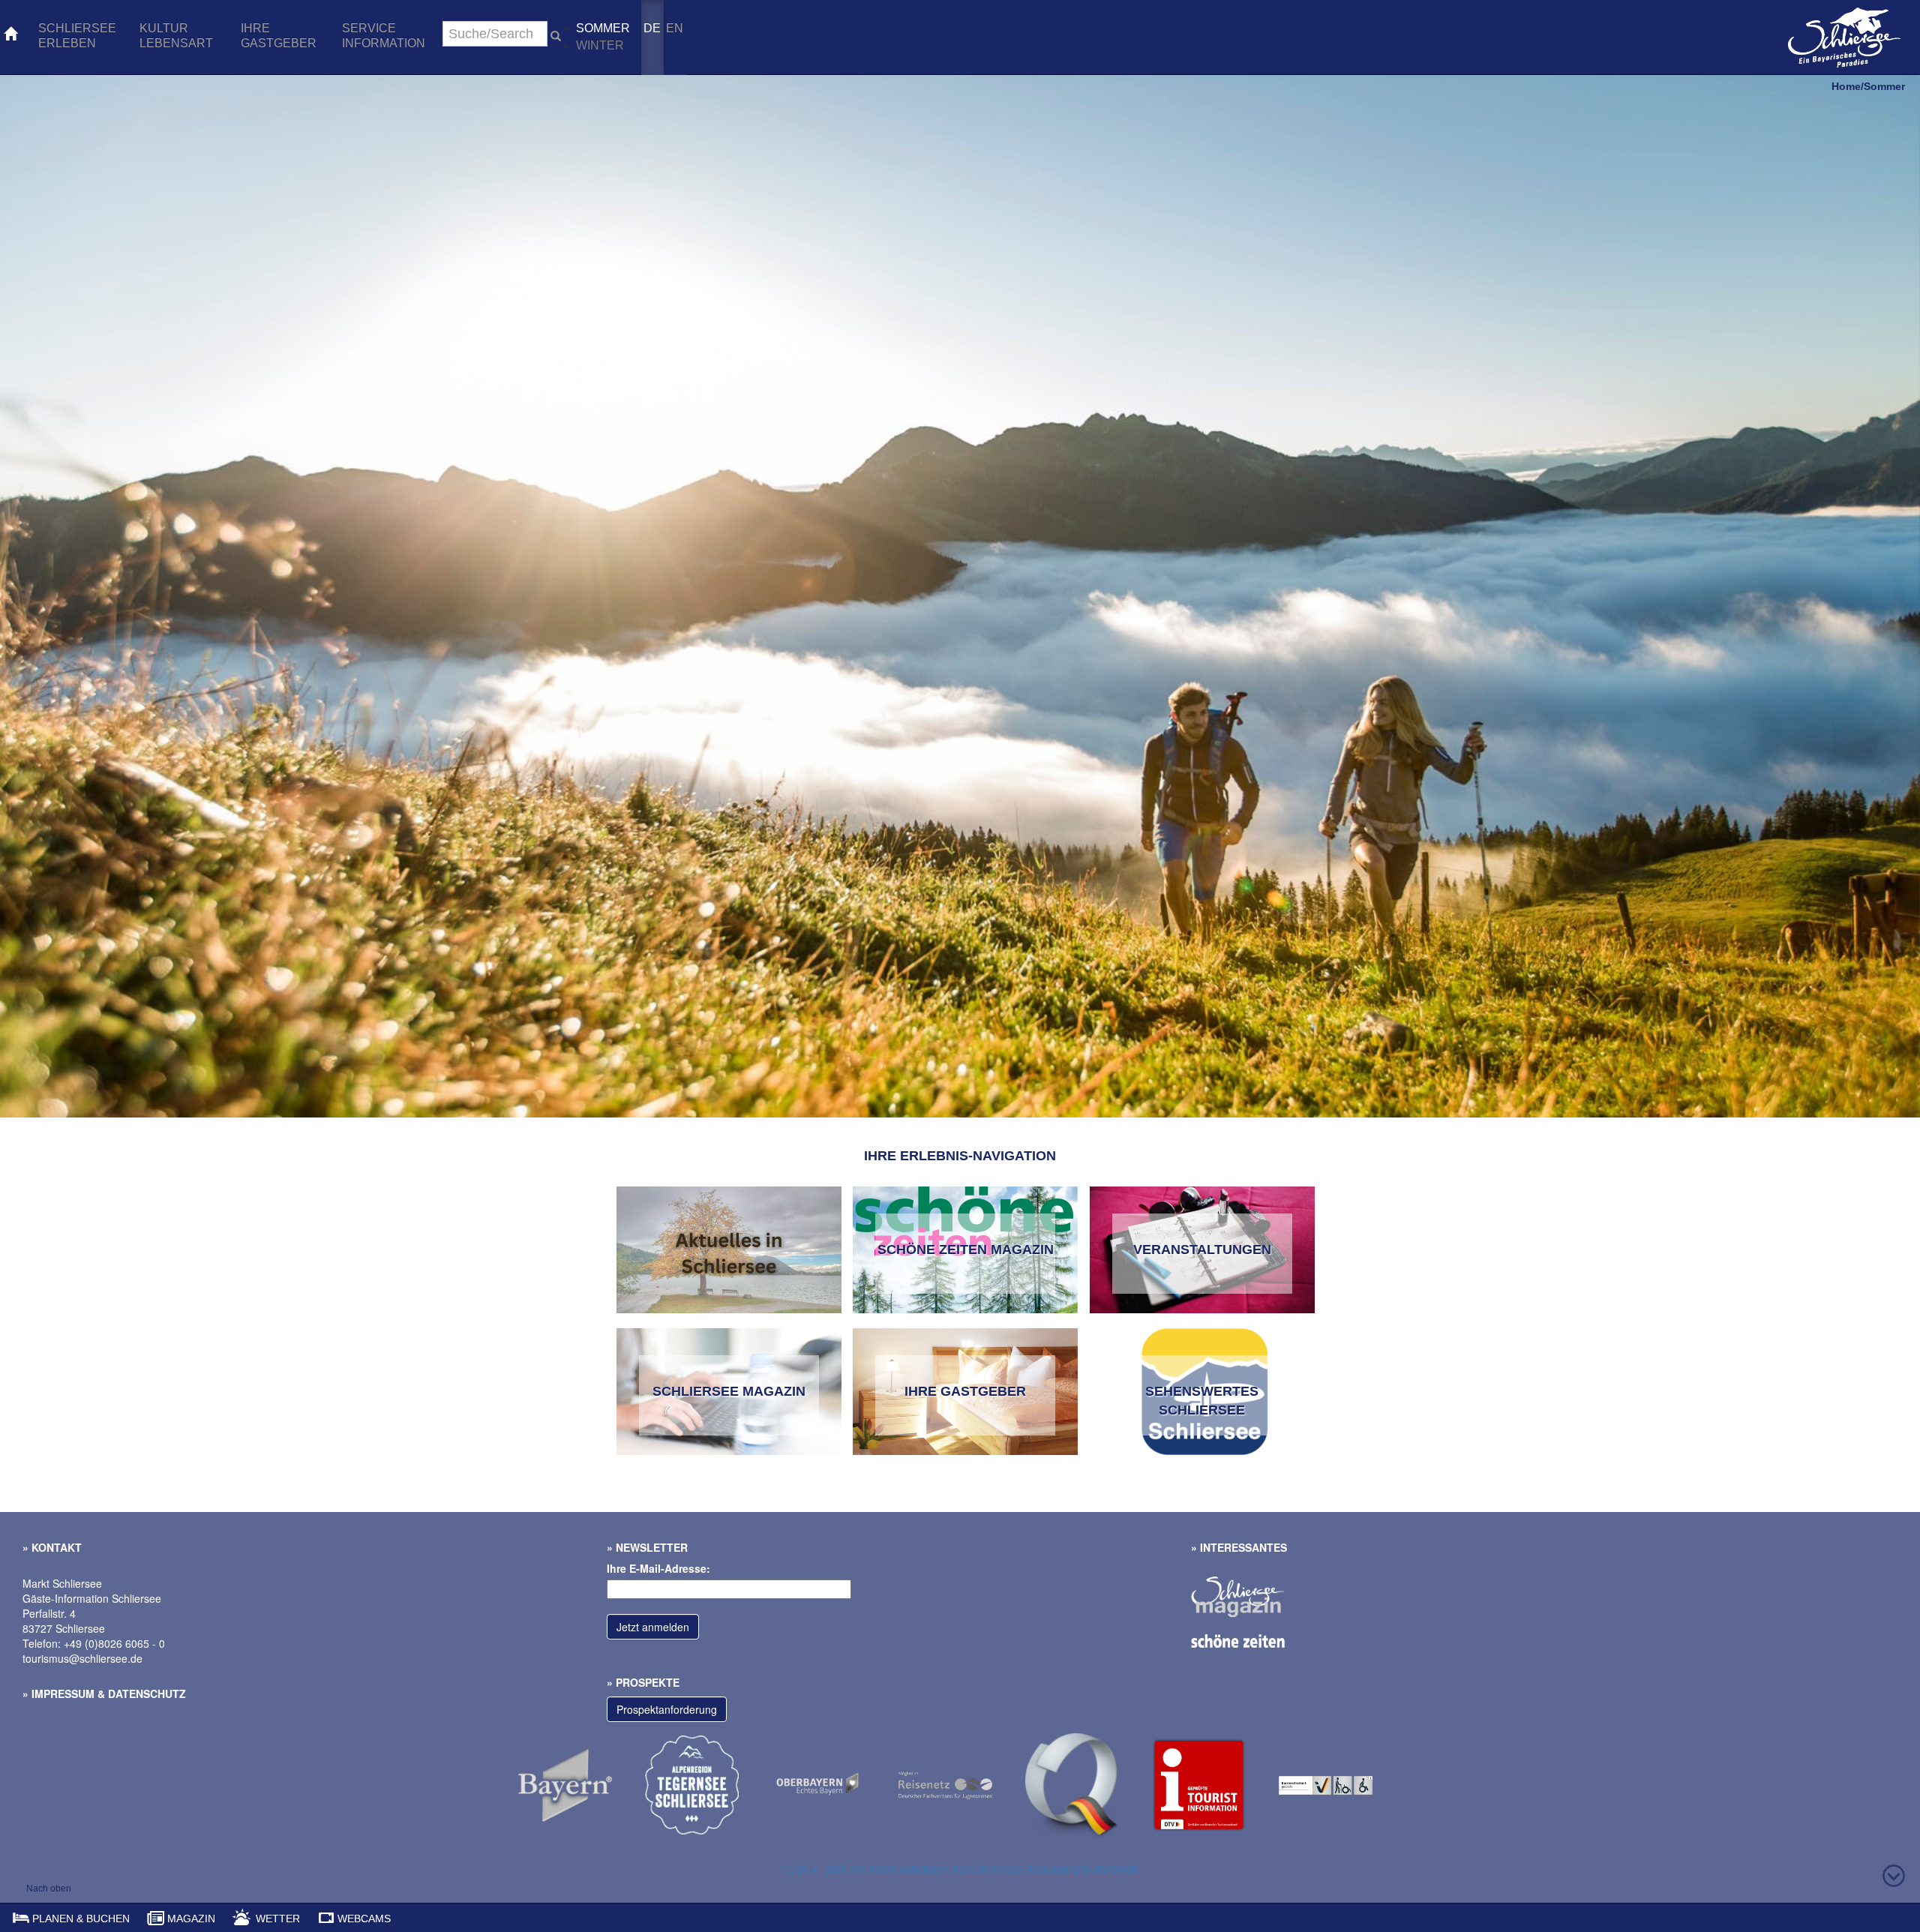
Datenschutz (147, 1693)
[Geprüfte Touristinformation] (1089, 1784)
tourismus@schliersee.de (82, 1658)
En (675, 28)
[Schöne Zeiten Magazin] (1253, 1639)
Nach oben (49, 1888)
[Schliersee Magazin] (1253, 1588)
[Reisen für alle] (1341, 1784)
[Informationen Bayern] (582, 1784)
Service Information (384, 36)
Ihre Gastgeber (279, 36)
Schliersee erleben (77, 36)
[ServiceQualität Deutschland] (1215, 1784)
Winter (600, 45)
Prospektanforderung (667, 1709)
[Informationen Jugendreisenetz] (962, 1784)
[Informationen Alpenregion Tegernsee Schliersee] (708, 1784)
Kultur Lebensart (176, 36)
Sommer (603, 28)
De (652, 28)
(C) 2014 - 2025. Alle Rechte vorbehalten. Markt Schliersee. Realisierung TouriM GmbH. (960, 1869)
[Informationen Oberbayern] (835, 1784)
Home (1846, 86)
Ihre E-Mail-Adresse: (658, 1568)
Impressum (63, 1693)
